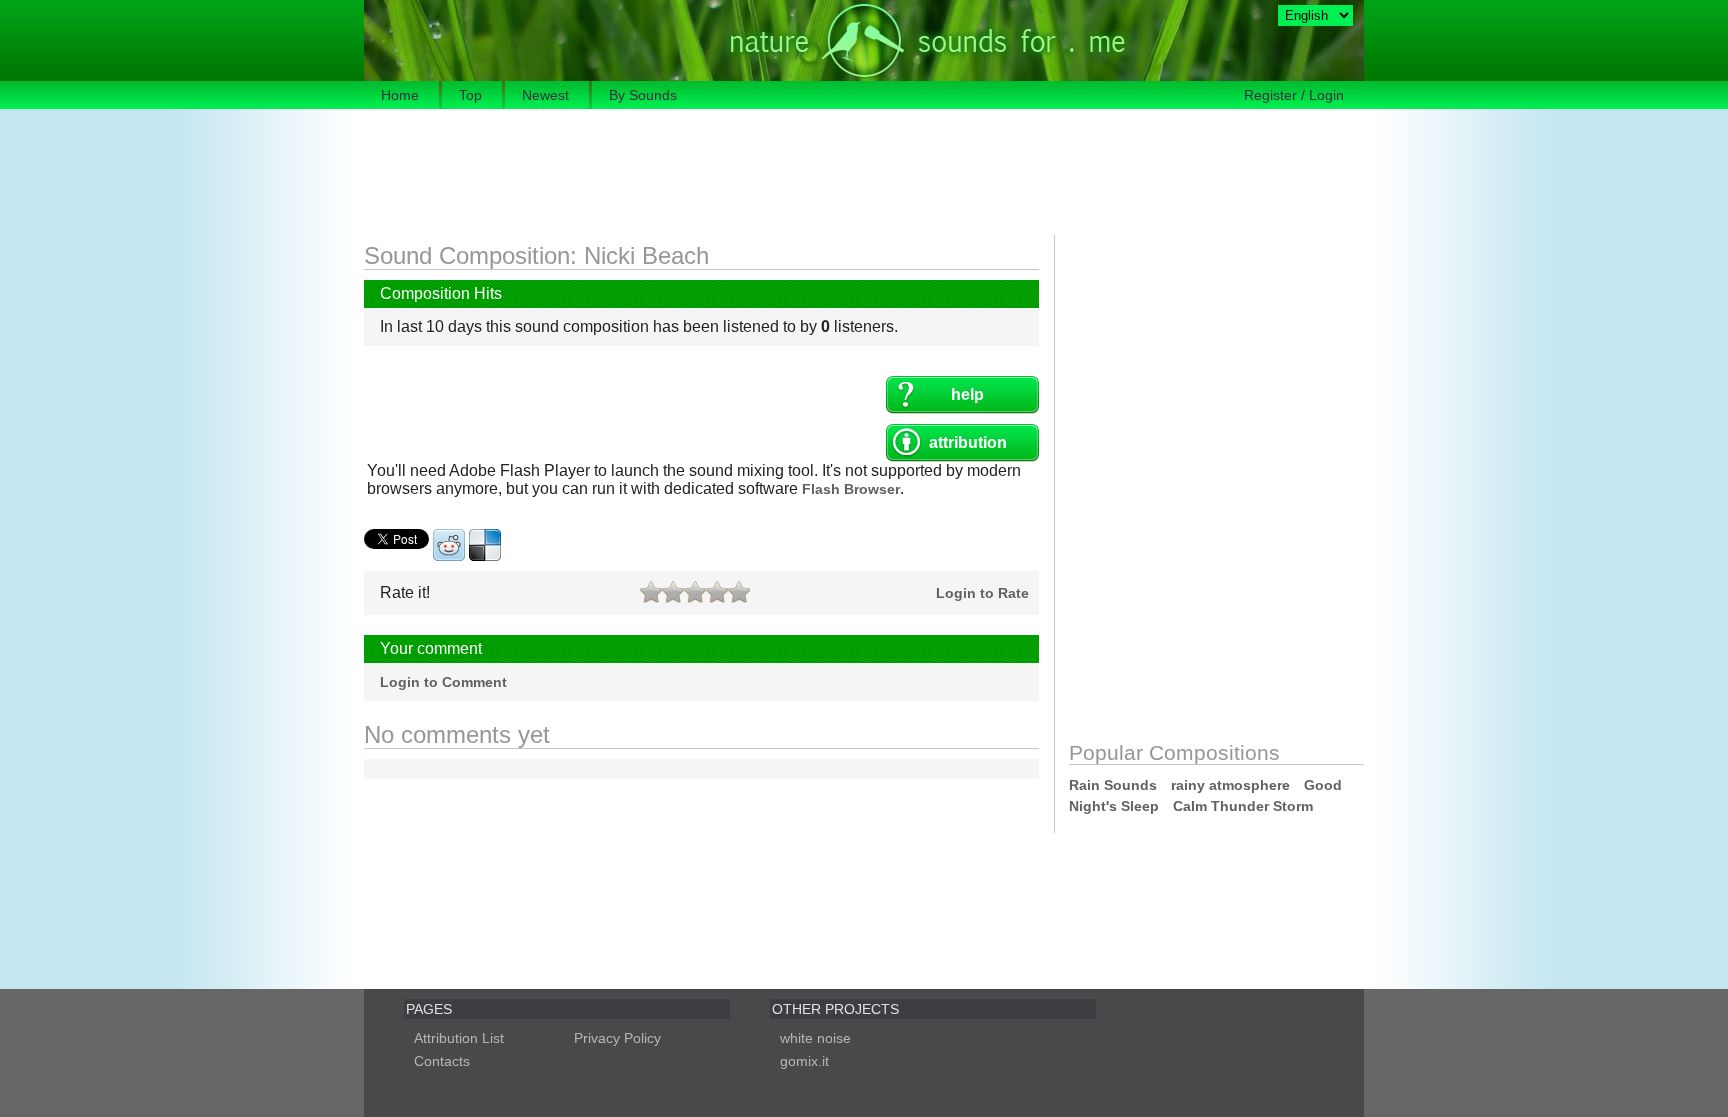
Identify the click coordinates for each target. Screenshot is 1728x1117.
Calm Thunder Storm (1243, 806)
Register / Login (1294, 95)
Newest (545, 95)
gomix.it (804, 1061)
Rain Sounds (1113, 785)
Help (967, 394)
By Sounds (643, 95)
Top (470, 95)
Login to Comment (443, 682)
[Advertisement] (728, 174)
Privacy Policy (617, 1038)
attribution (968, 442)
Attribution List (459, 1038)
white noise (815, 1038)
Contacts (442, 1061)
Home (400, 95)
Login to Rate (982, 593)
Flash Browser (851, 489)
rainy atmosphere (1230, 785)
